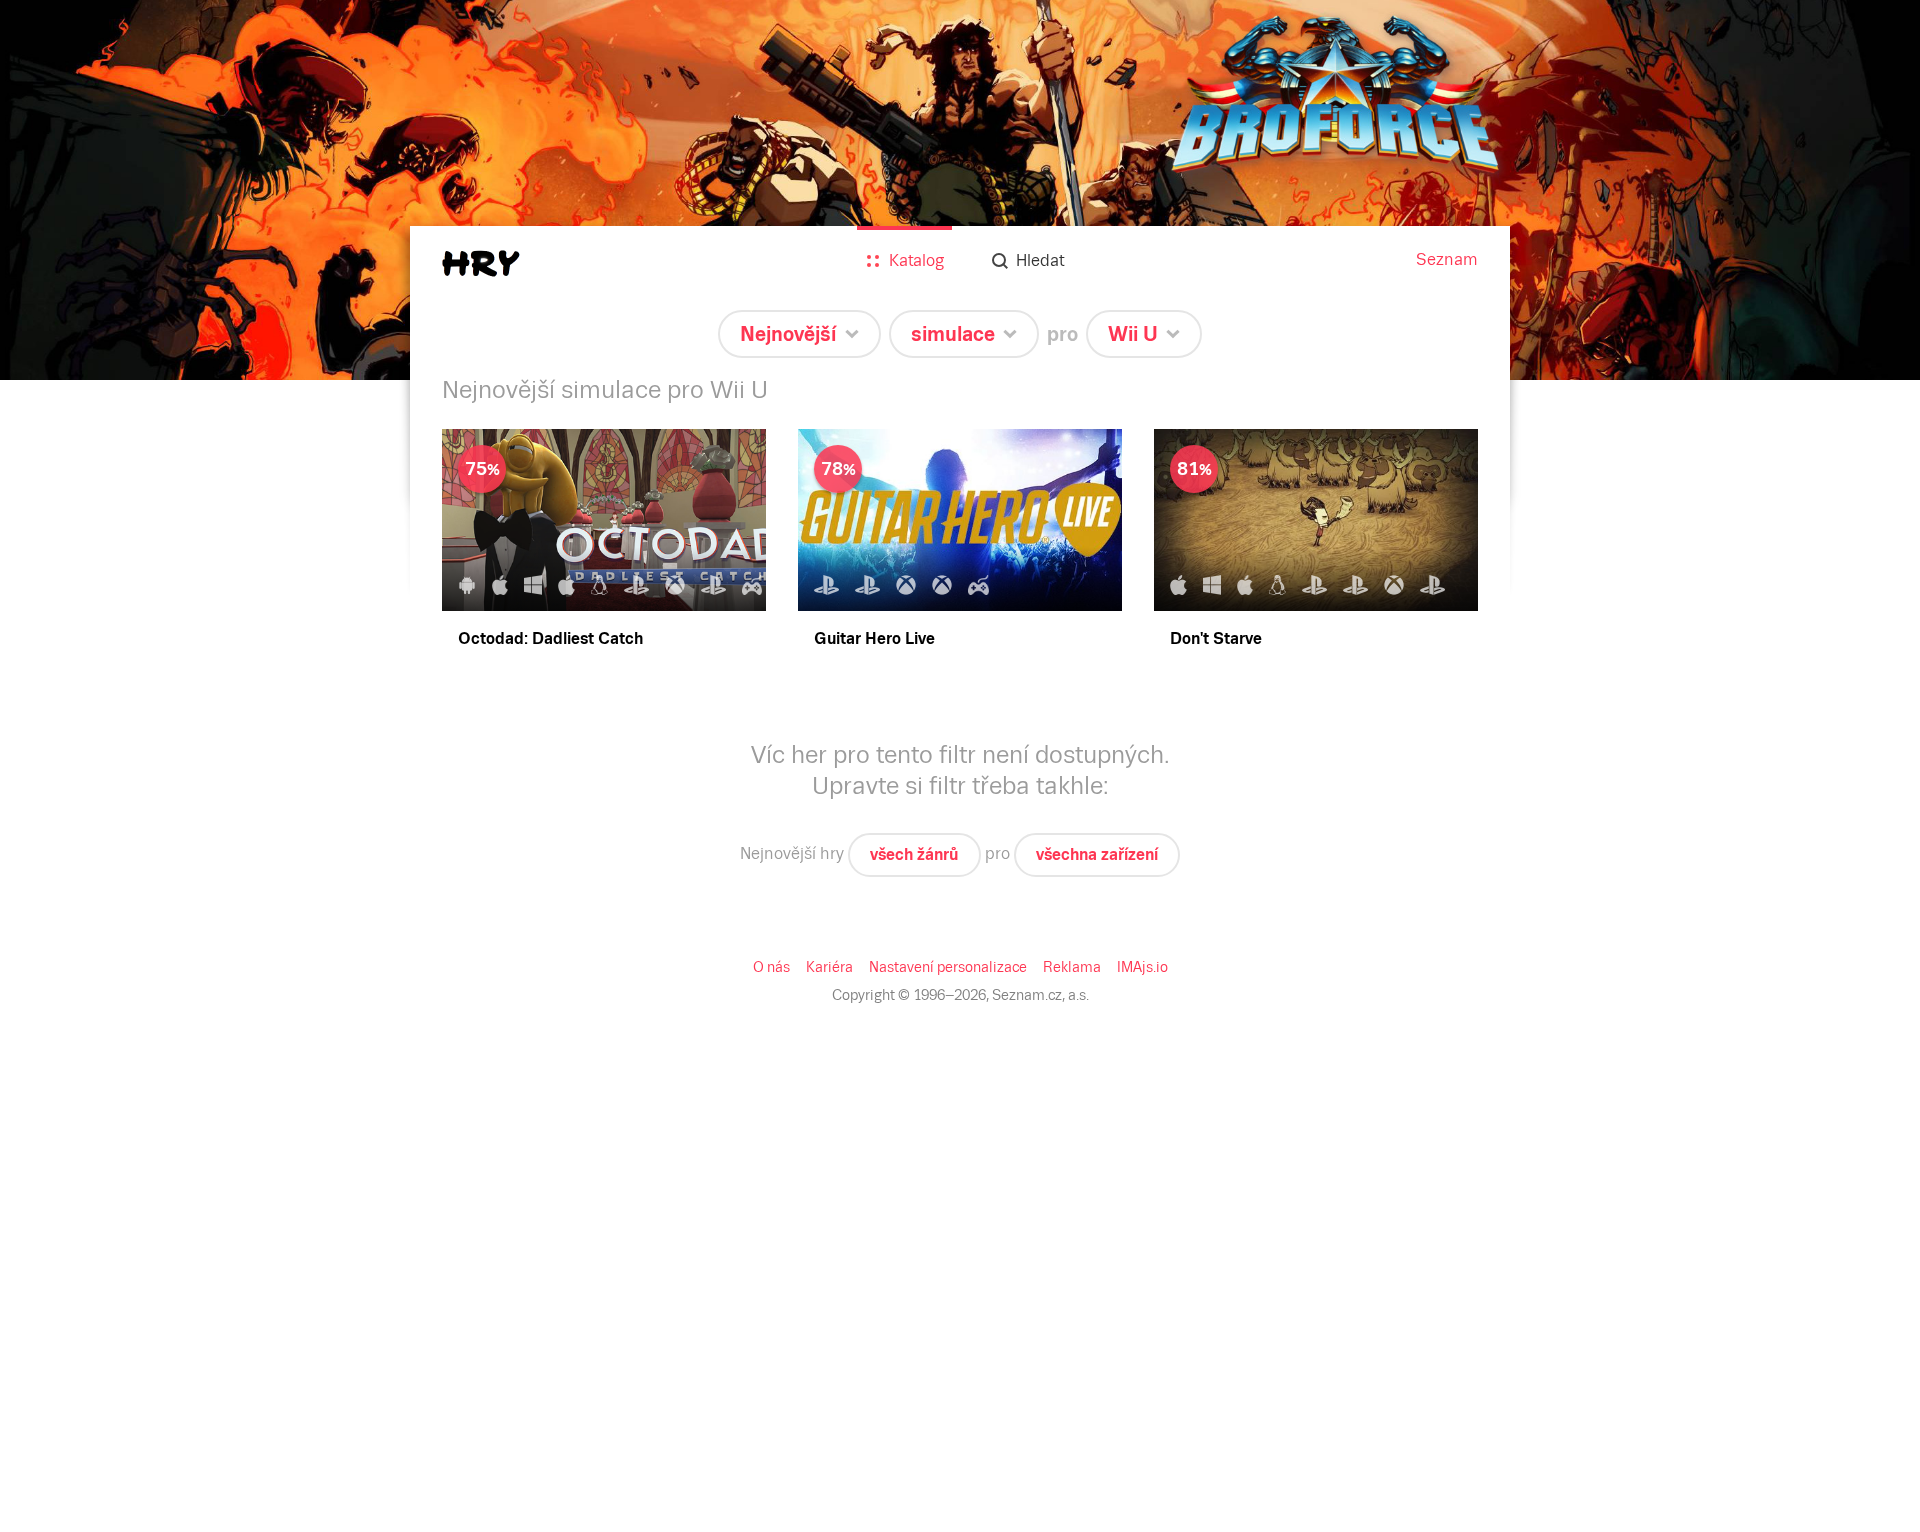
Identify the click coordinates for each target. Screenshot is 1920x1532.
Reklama (1072, 967)
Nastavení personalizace (948, 967)
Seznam (1447, 259)
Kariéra (829, 967)
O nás (771, 967)
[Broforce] (960, 190)
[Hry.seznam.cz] (481, 263)
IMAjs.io (1142, 967)
